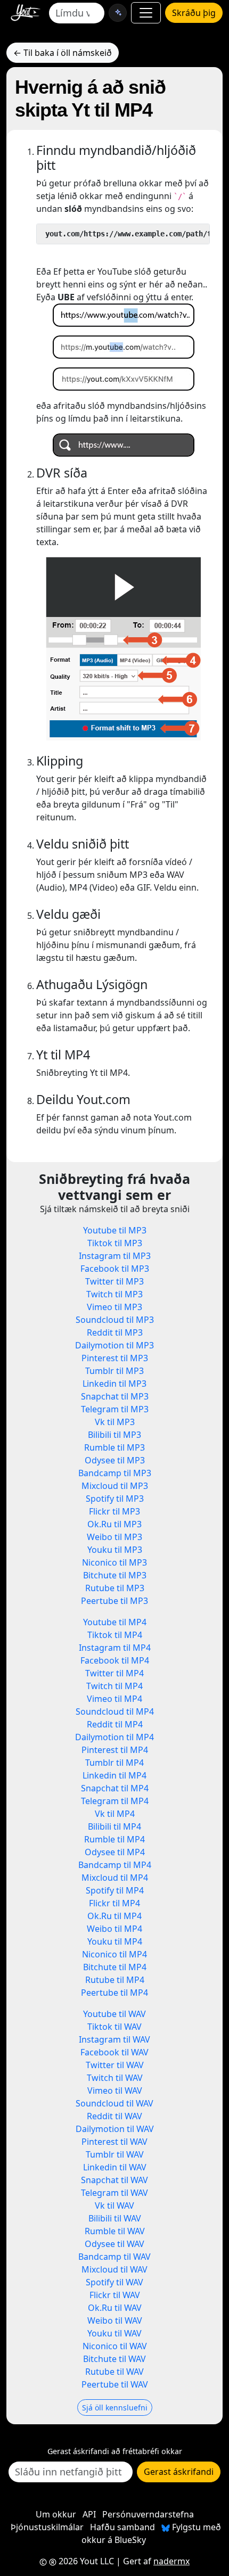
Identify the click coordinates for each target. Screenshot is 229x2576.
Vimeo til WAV (115, 2091)
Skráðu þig (194, 13)
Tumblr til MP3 (114, 1371)
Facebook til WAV (114, 2052)
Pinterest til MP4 (115, 1750)
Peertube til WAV (115, 2384)
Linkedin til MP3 (114, 1384)
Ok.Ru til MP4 (114, 1916)
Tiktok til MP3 (115, 1243)
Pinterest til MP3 (115, 1358)
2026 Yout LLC (85, 2561)
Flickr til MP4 (114, 1903)
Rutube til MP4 (115, 1980)
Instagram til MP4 (115, 1648)
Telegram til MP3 (115, 1409)
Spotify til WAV (114, 2282)
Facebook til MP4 (115, 1660)
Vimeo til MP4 (114, 1699)
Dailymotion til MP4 (114, 1737)
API (89, 2514)
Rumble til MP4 (114, 1839)
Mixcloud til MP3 (115, 1486)
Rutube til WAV (114, 2372)
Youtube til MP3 (115, 1230)
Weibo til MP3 (114, 1537)
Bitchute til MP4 (115, 1967)
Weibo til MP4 (114, 1929)
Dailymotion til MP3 (114, 1345)
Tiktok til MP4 (115, 1635)
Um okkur (56, 2514)
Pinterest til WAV (114, 2142)
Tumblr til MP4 (114, 1763)
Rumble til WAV (115, 2231)
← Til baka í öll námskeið (63, 53)
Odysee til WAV (114, 2244)
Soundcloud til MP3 (115, 1320)
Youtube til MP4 (115, 1622)
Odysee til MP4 (115, 1852)
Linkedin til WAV (115, 2167)
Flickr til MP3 (114, 1511)
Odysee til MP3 (115, 1460)
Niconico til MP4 (114, 1954)
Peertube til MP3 (114, 1601)
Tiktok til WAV (114, 2027)
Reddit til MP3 (115, 1332)
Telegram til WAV (114, 2193)
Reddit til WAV (114, 2116)
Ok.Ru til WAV (115, 2308)
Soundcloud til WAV (114, 2103)
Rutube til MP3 (115, 1588)
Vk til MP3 (115, 1422)
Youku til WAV (114, 2333)
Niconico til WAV (115, 2346)
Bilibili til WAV (115, 2218)
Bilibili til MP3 (114, 1435)
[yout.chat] (118, 13)
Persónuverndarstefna (148, 2514)
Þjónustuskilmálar (47, 2527)
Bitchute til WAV (114, 2359)
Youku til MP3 (115, 1550)
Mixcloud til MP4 (115, 1878)
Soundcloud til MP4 (115, 1711)
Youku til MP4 (115, 1941)
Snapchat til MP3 (115, 1396)
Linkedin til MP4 (114, 1775)
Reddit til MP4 (115, 1724)
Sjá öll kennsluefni (115, 2408)
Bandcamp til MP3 (115, 1473)
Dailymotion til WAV (115, 2129)
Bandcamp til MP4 (115, 1865)
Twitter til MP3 (114, 1281)
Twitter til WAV (115, 2065)
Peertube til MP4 (114, 1993)
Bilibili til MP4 (114, 1826)
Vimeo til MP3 (114, 1307)
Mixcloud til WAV (114, 2269)
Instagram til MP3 (115, 1256)
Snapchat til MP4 (115, 1788)
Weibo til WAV (115, 2320)
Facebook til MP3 (115, 1269)
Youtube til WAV (114, 2014)
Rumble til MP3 (114, 1447)
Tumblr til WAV (115, 2154)
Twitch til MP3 (114, 1294)
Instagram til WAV (114, 2039)
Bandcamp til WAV (114, 2257)
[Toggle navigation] (146, 13)
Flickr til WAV (115, 2295)
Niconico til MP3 (114, 1562)
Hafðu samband (122, 2527)
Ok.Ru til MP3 (114, 1524)
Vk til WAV (114, 2205)
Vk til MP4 (115, 1814)
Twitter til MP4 (114, 1673)
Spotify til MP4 (115, 1890)
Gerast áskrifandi (179, 2472)
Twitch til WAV (115, 2078)
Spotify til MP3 (115, 1499)
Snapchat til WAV (114, 2180)
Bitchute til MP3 (115, 1575)
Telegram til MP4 (115, 1801)
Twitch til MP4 (114, 1686)
